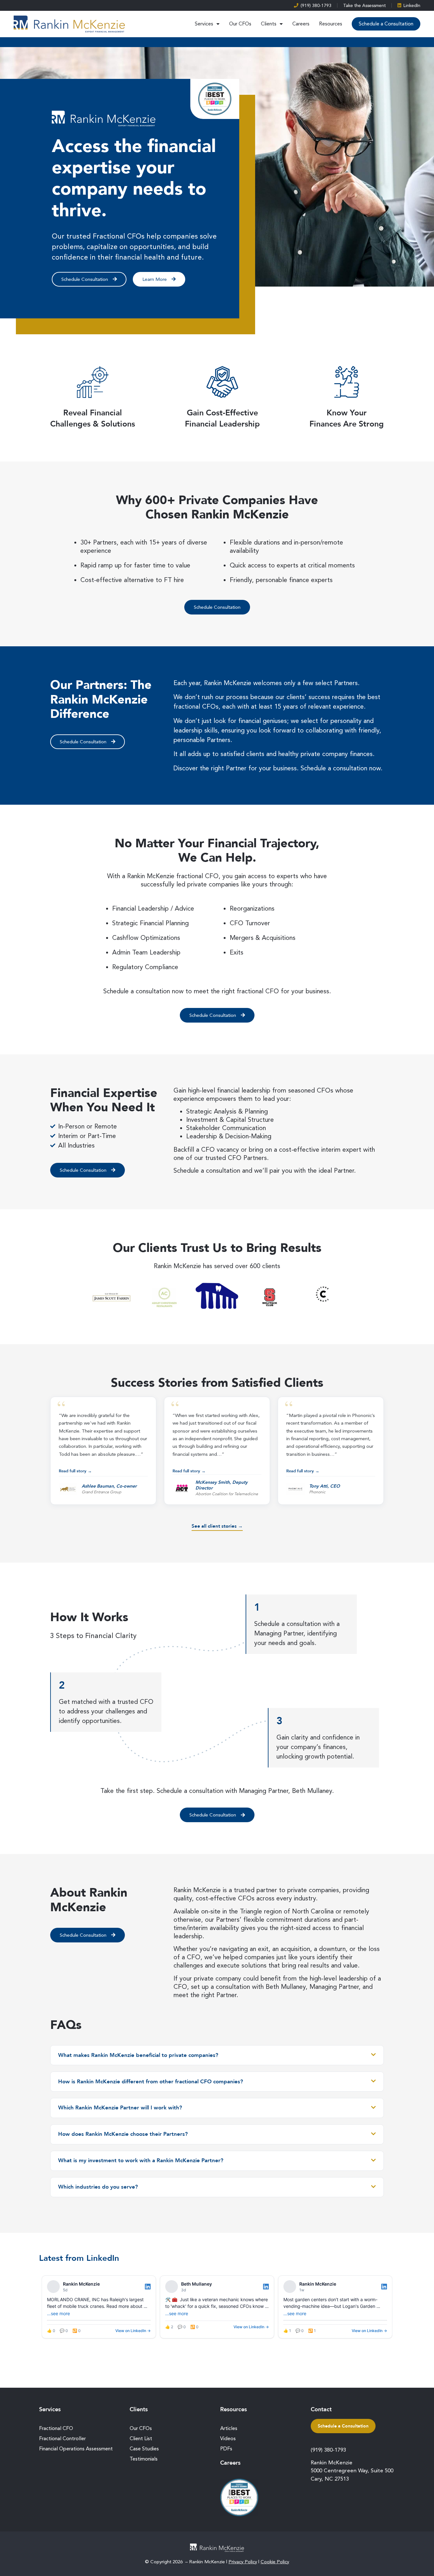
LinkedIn (412, 5)
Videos (228, 2438)
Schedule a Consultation (386, 24)
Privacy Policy (243, 2562)
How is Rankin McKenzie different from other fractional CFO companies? (151, 2082)
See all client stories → (217, 1526)
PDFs (226, 2449)
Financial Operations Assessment (76, 2449)
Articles (229, 2428)
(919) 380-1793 (316, 5)
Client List (141, 2438)
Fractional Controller (62, 2438)
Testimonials (144, 2459)
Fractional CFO (56, 2428)
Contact (321, 2409)
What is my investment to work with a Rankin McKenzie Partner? (141, 2161)
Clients (269, 24)
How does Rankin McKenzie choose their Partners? (123, 2134)
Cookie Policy (275, 2562)
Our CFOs (240, 24)
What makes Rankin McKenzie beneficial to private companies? (138, 2055)
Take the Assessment (364, 5)
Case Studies (144, 2449)
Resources (331, 24)
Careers (301, 24)
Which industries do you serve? (98, 2187)
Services (204, 24)
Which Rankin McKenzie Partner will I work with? (120, 2108)
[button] (103, 1451)
